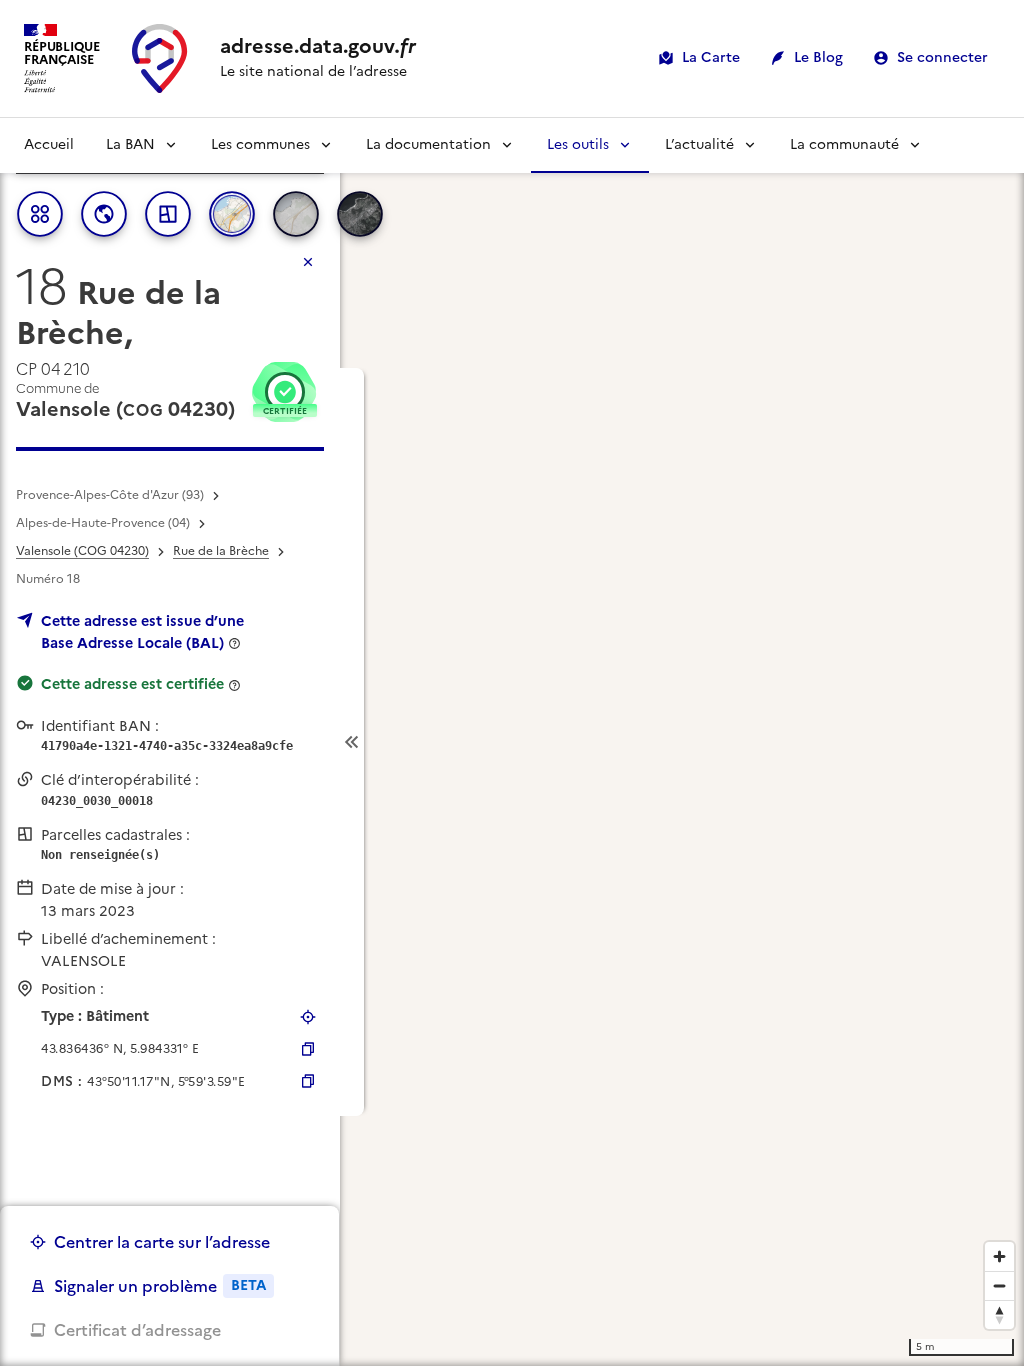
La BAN (130, 144)
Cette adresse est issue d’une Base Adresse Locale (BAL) (142, 632)
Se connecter (942, 57)
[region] (512, 742)
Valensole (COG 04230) (82, 551)
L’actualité (699, 144)
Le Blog (818, 57)
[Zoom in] (999, 1256)
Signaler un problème (160, 1286)
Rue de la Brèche (221, 551)
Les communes (260, 144)
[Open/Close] (352, 742)
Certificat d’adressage (137, 1330)
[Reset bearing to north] (999, 1314)
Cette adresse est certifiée (132, 684)
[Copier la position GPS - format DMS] (308, 1081)
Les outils (578, 144)
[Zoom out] (999, 1285)
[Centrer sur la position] (308, 1017)
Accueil (49, 144)
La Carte (711, 57)
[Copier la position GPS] (308, 1049)
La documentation (428, 144)
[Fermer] (308, 262)
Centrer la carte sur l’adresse (162, 1242)
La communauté (844, 144)
